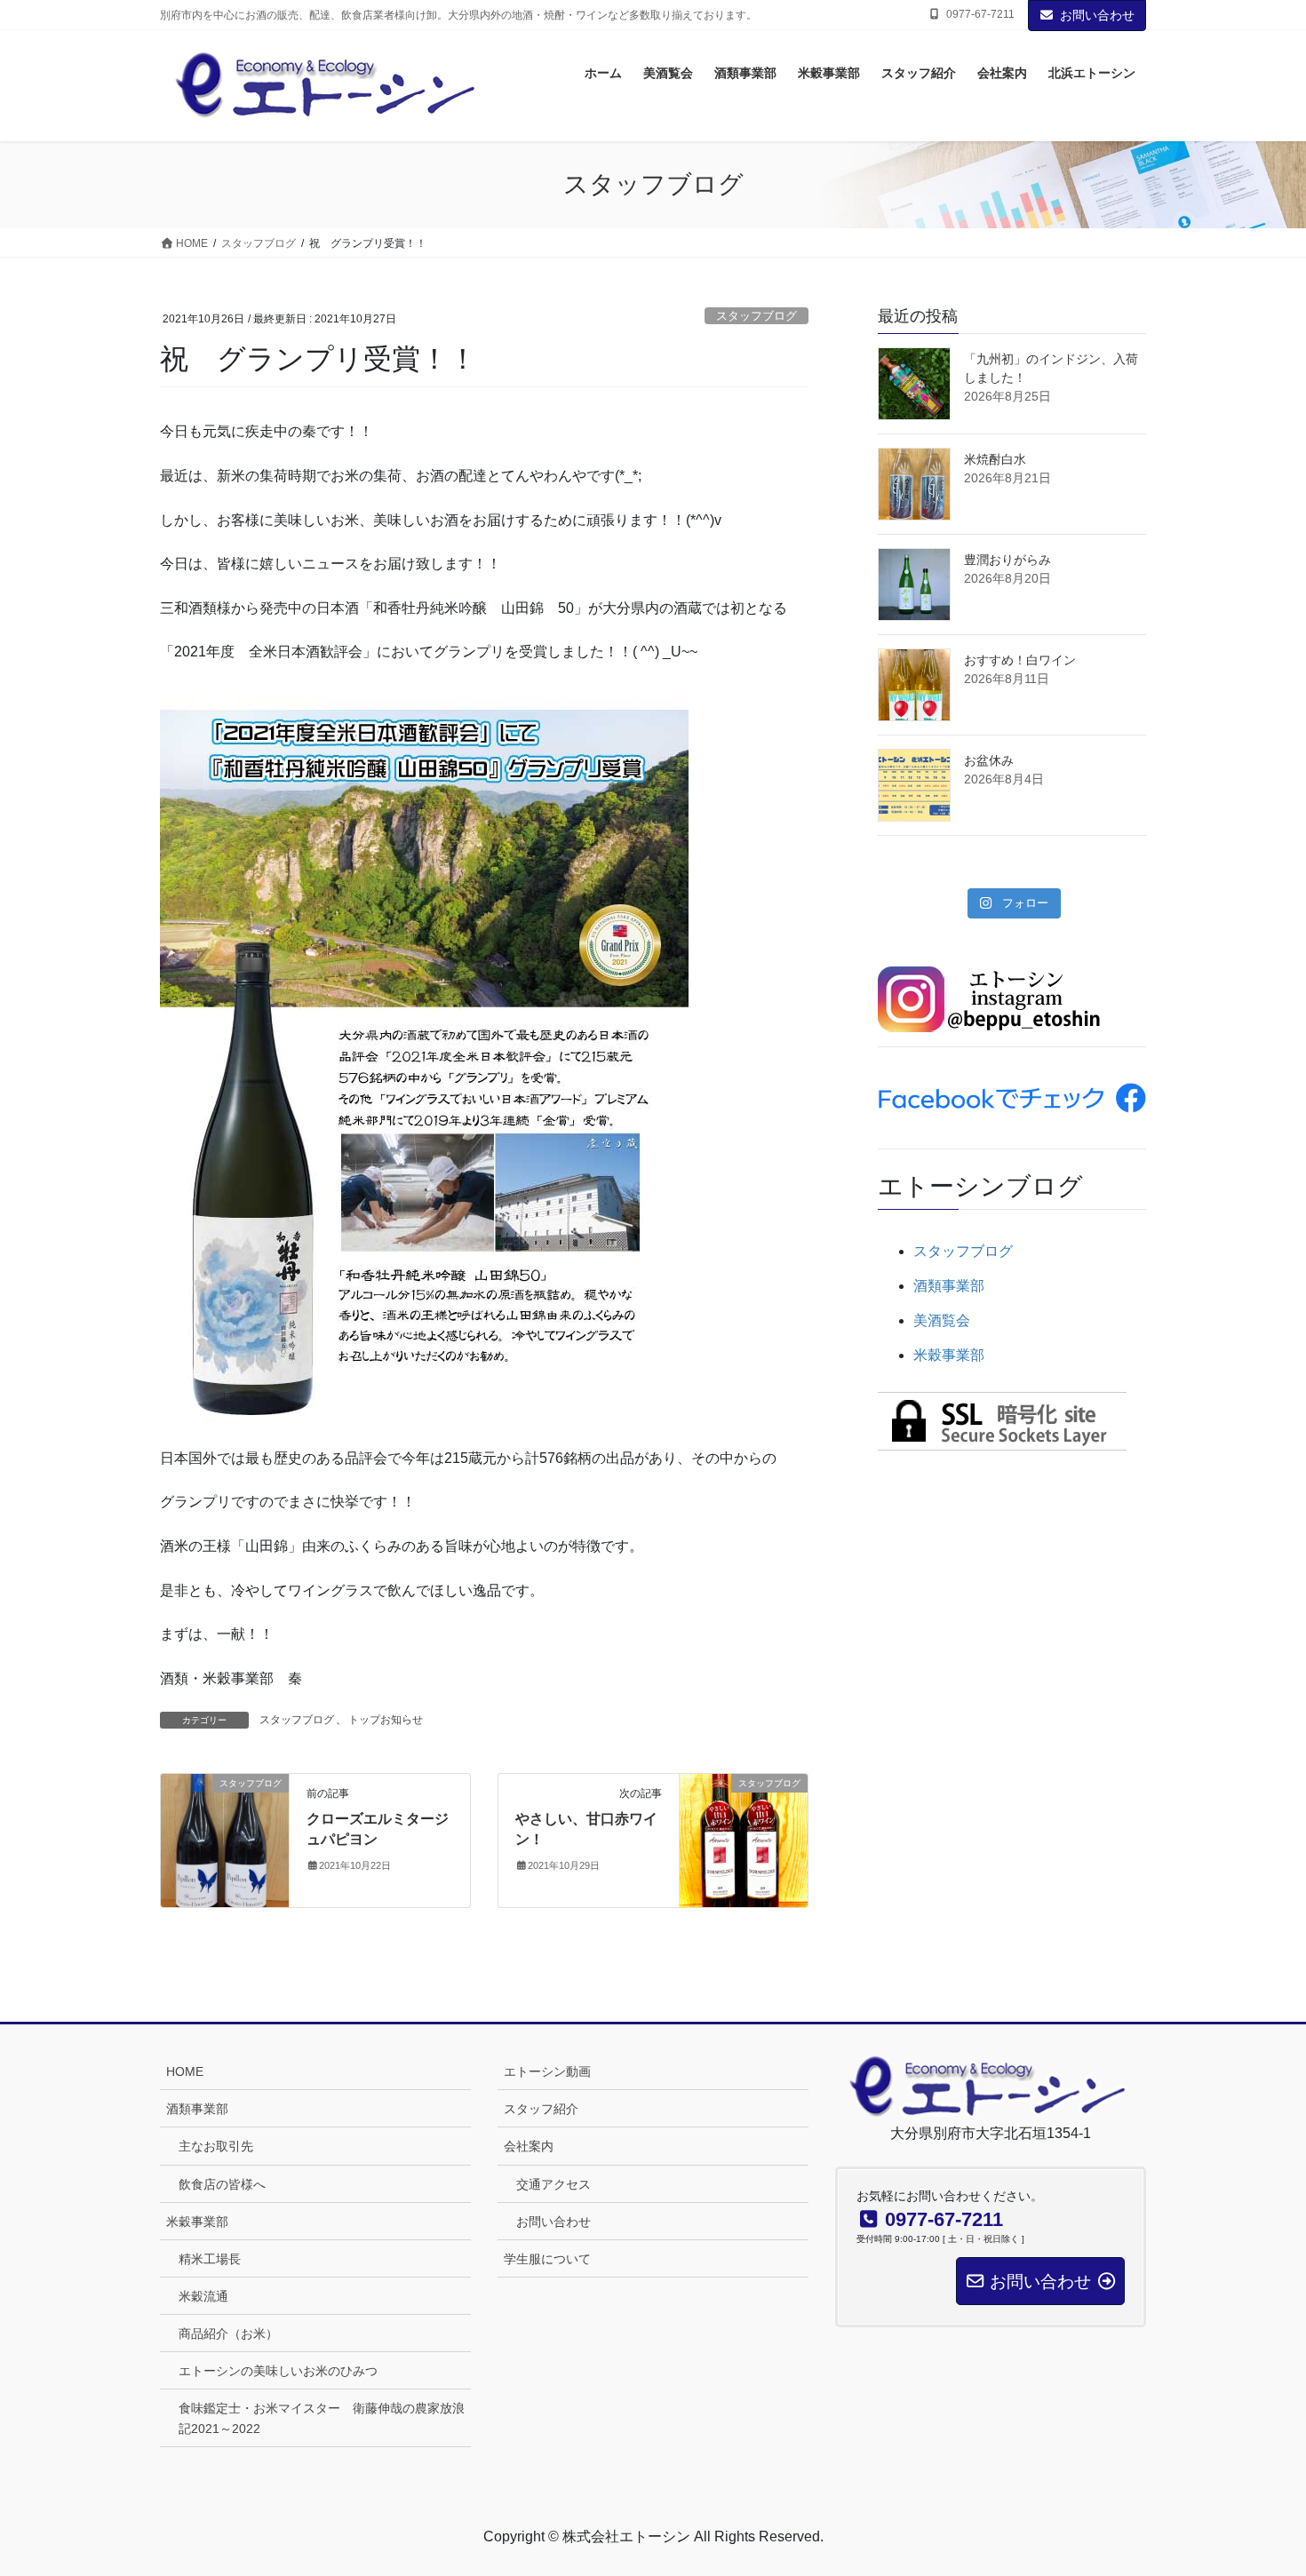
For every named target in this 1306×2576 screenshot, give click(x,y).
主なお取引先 (216, 2146)
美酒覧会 (942, 1320)
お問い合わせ (1097, 15)
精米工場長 (210, 2259)
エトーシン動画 (547, 2071)
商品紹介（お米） (228, 2334)
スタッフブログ (757, 316)
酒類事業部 (949, 1286)
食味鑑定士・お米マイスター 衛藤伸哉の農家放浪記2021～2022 (322, 2418)
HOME (185, 2071)
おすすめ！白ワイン (1020, 660)
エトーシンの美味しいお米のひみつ (278, 2371)
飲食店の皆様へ (222, 2184)
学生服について (547, 2259)
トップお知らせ (386, 1720)
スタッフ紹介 (541, 2109)
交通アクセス (553, 2184)
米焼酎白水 (995, 459)
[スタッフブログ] (225, 1840)
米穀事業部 (949, 1355)
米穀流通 (203, 2296)
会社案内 (529, 2146)
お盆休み (989, 760)
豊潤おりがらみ (1007, 560)
